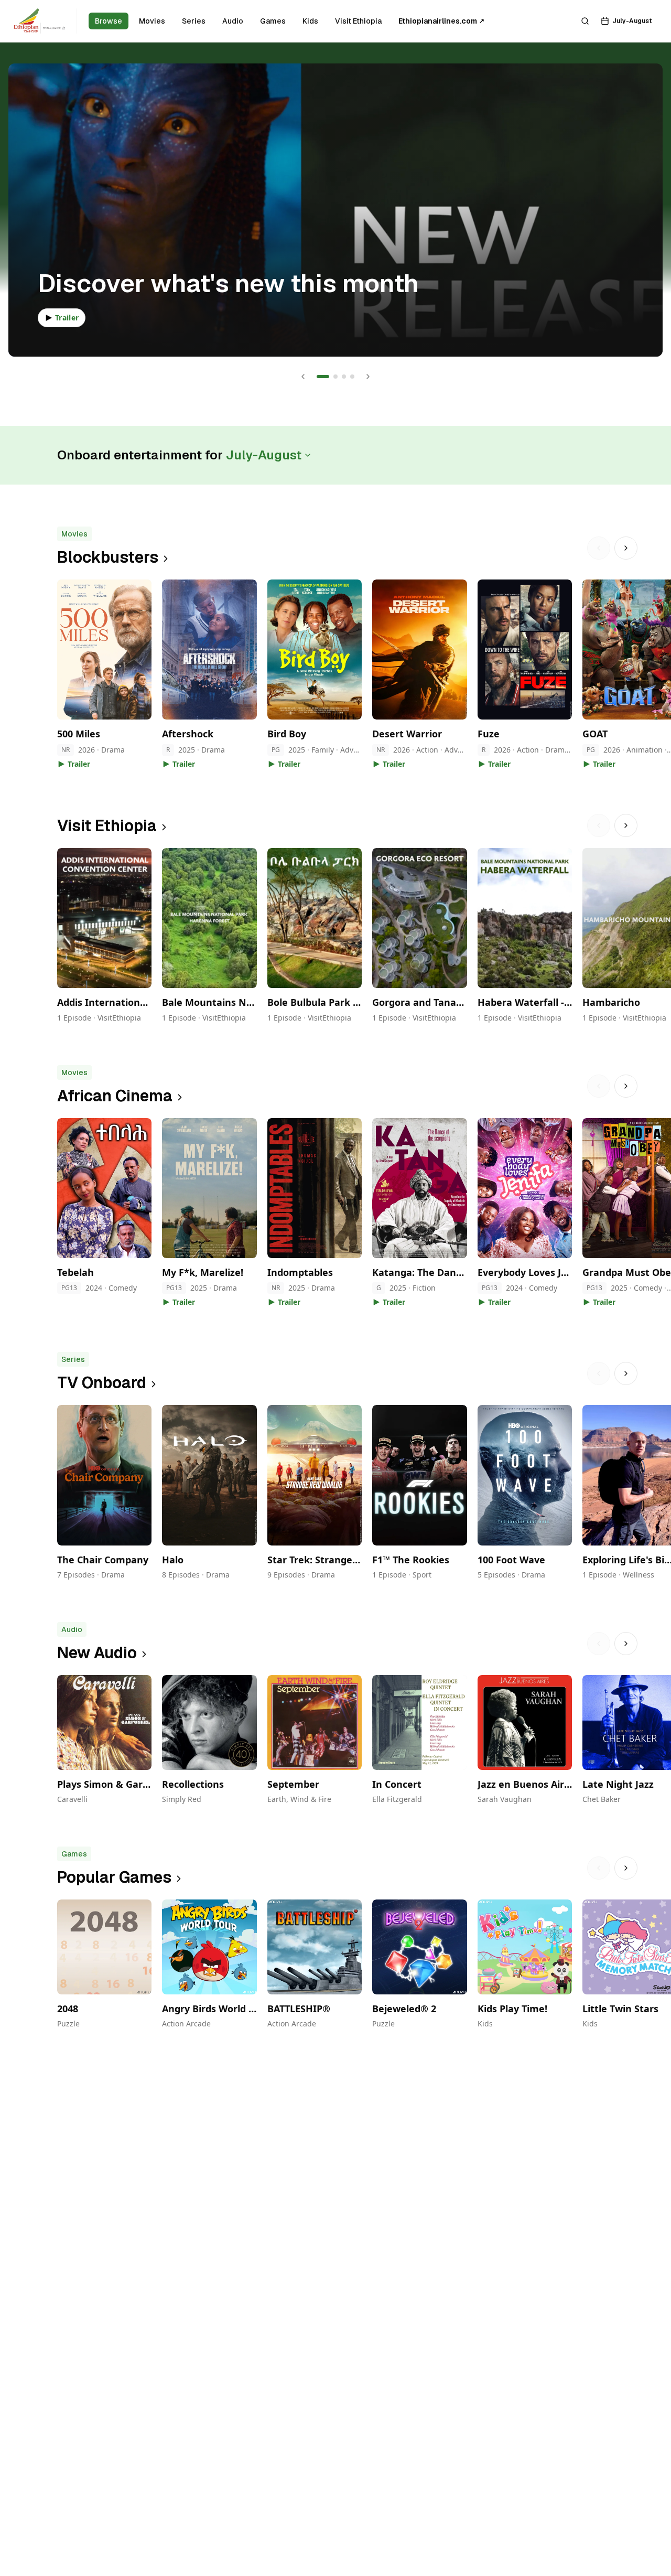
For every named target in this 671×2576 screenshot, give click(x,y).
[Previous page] (599, 548)
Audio (233, 21)
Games (273, 21)
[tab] (323, 377)
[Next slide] (368, 377)
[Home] (39, 21)
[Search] (585, 21)
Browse (109, 21)
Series (194, 21)
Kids (310, 21)
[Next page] (626, 548)
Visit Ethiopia (358, 21)
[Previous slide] (303, 377)
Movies (152, 21)
